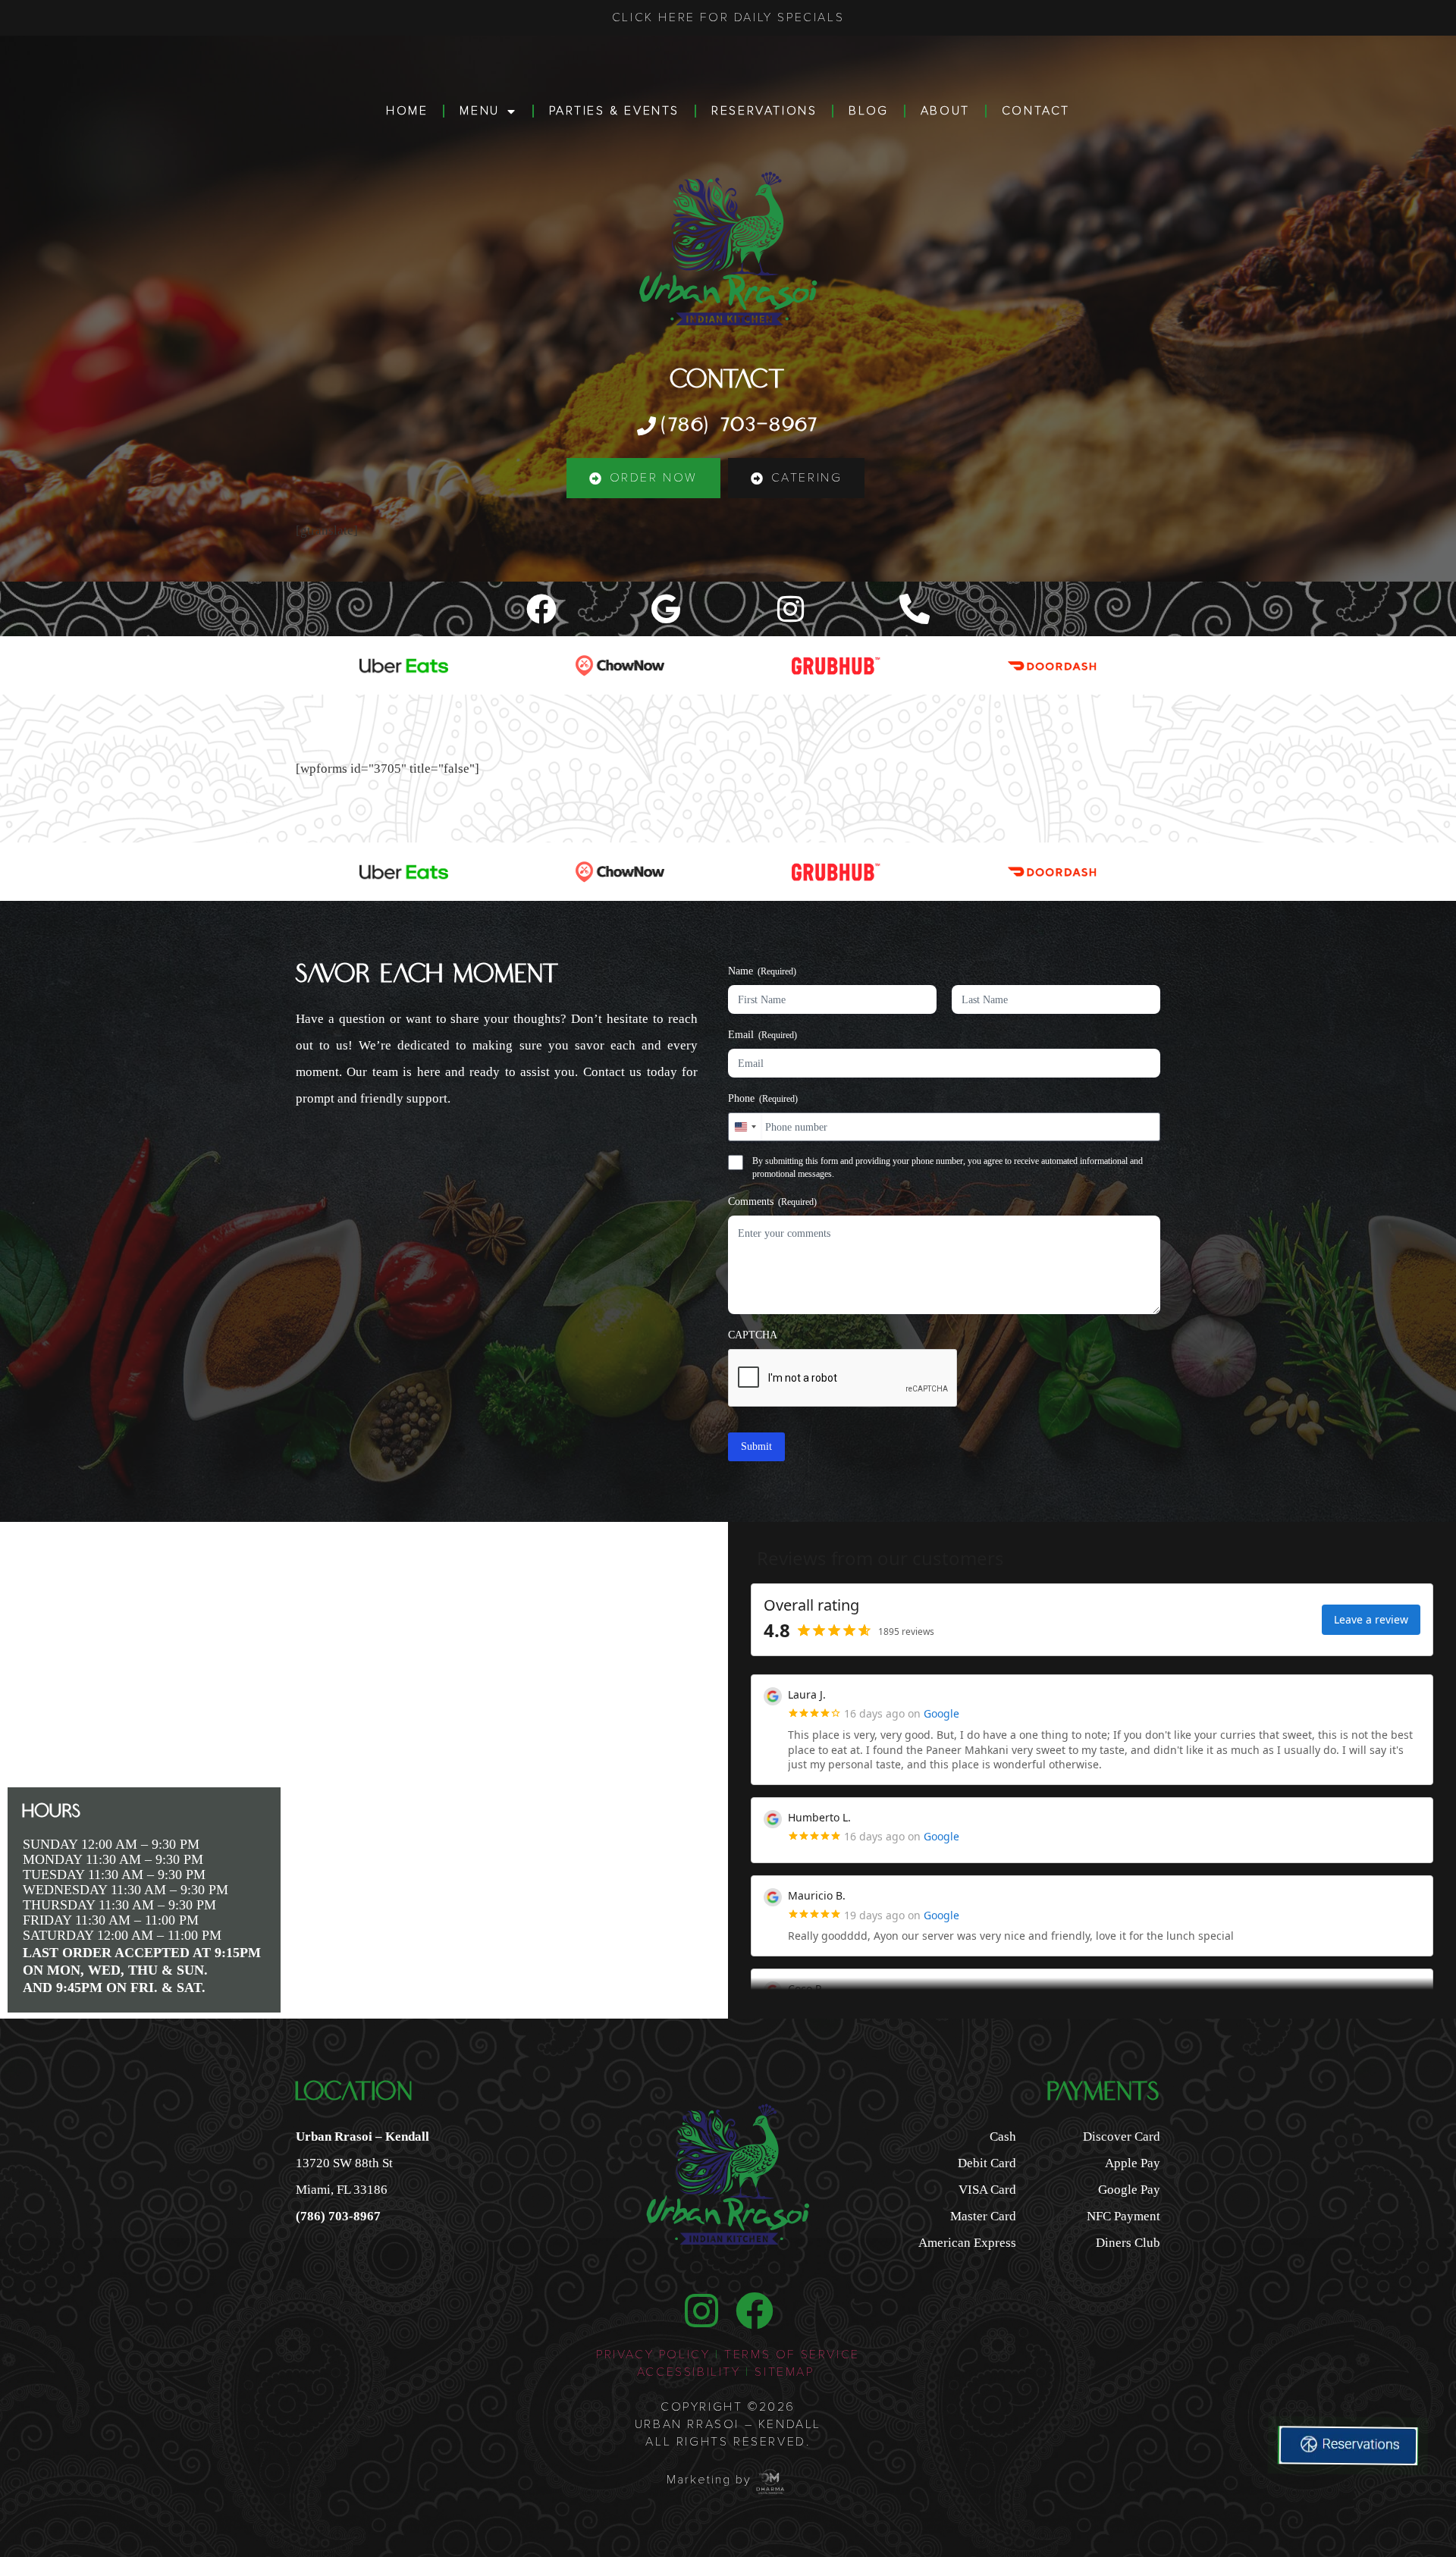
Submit (756, 1446)
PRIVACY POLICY (653, 2355)
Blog (868, 111)
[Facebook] (541, 609)
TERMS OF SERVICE (792, 2355)
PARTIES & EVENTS (615, 111)
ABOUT (945, 111)
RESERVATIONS (764, 111)
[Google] (666, 609)
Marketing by (709, 2480)
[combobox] (745, 1127)
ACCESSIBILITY (689, 2372)
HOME (407, 111)
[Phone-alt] (915, 609)
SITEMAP (787, 2372)
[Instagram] (790, 609)
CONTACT (1036, 111)
